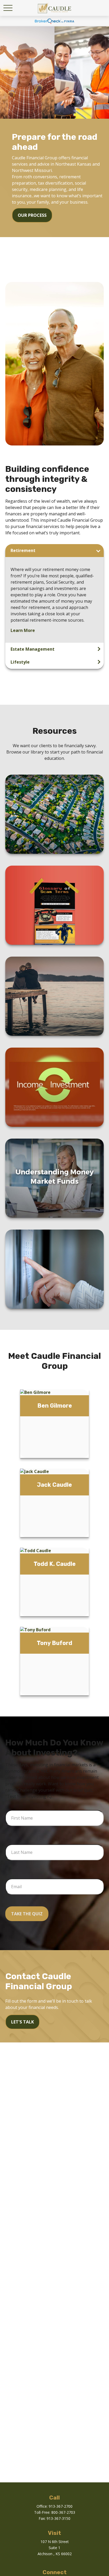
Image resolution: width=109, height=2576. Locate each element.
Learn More (23, 630)
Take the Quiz (27, 1914)
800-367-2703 (63, 2512)
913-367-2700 (61, 2506)
